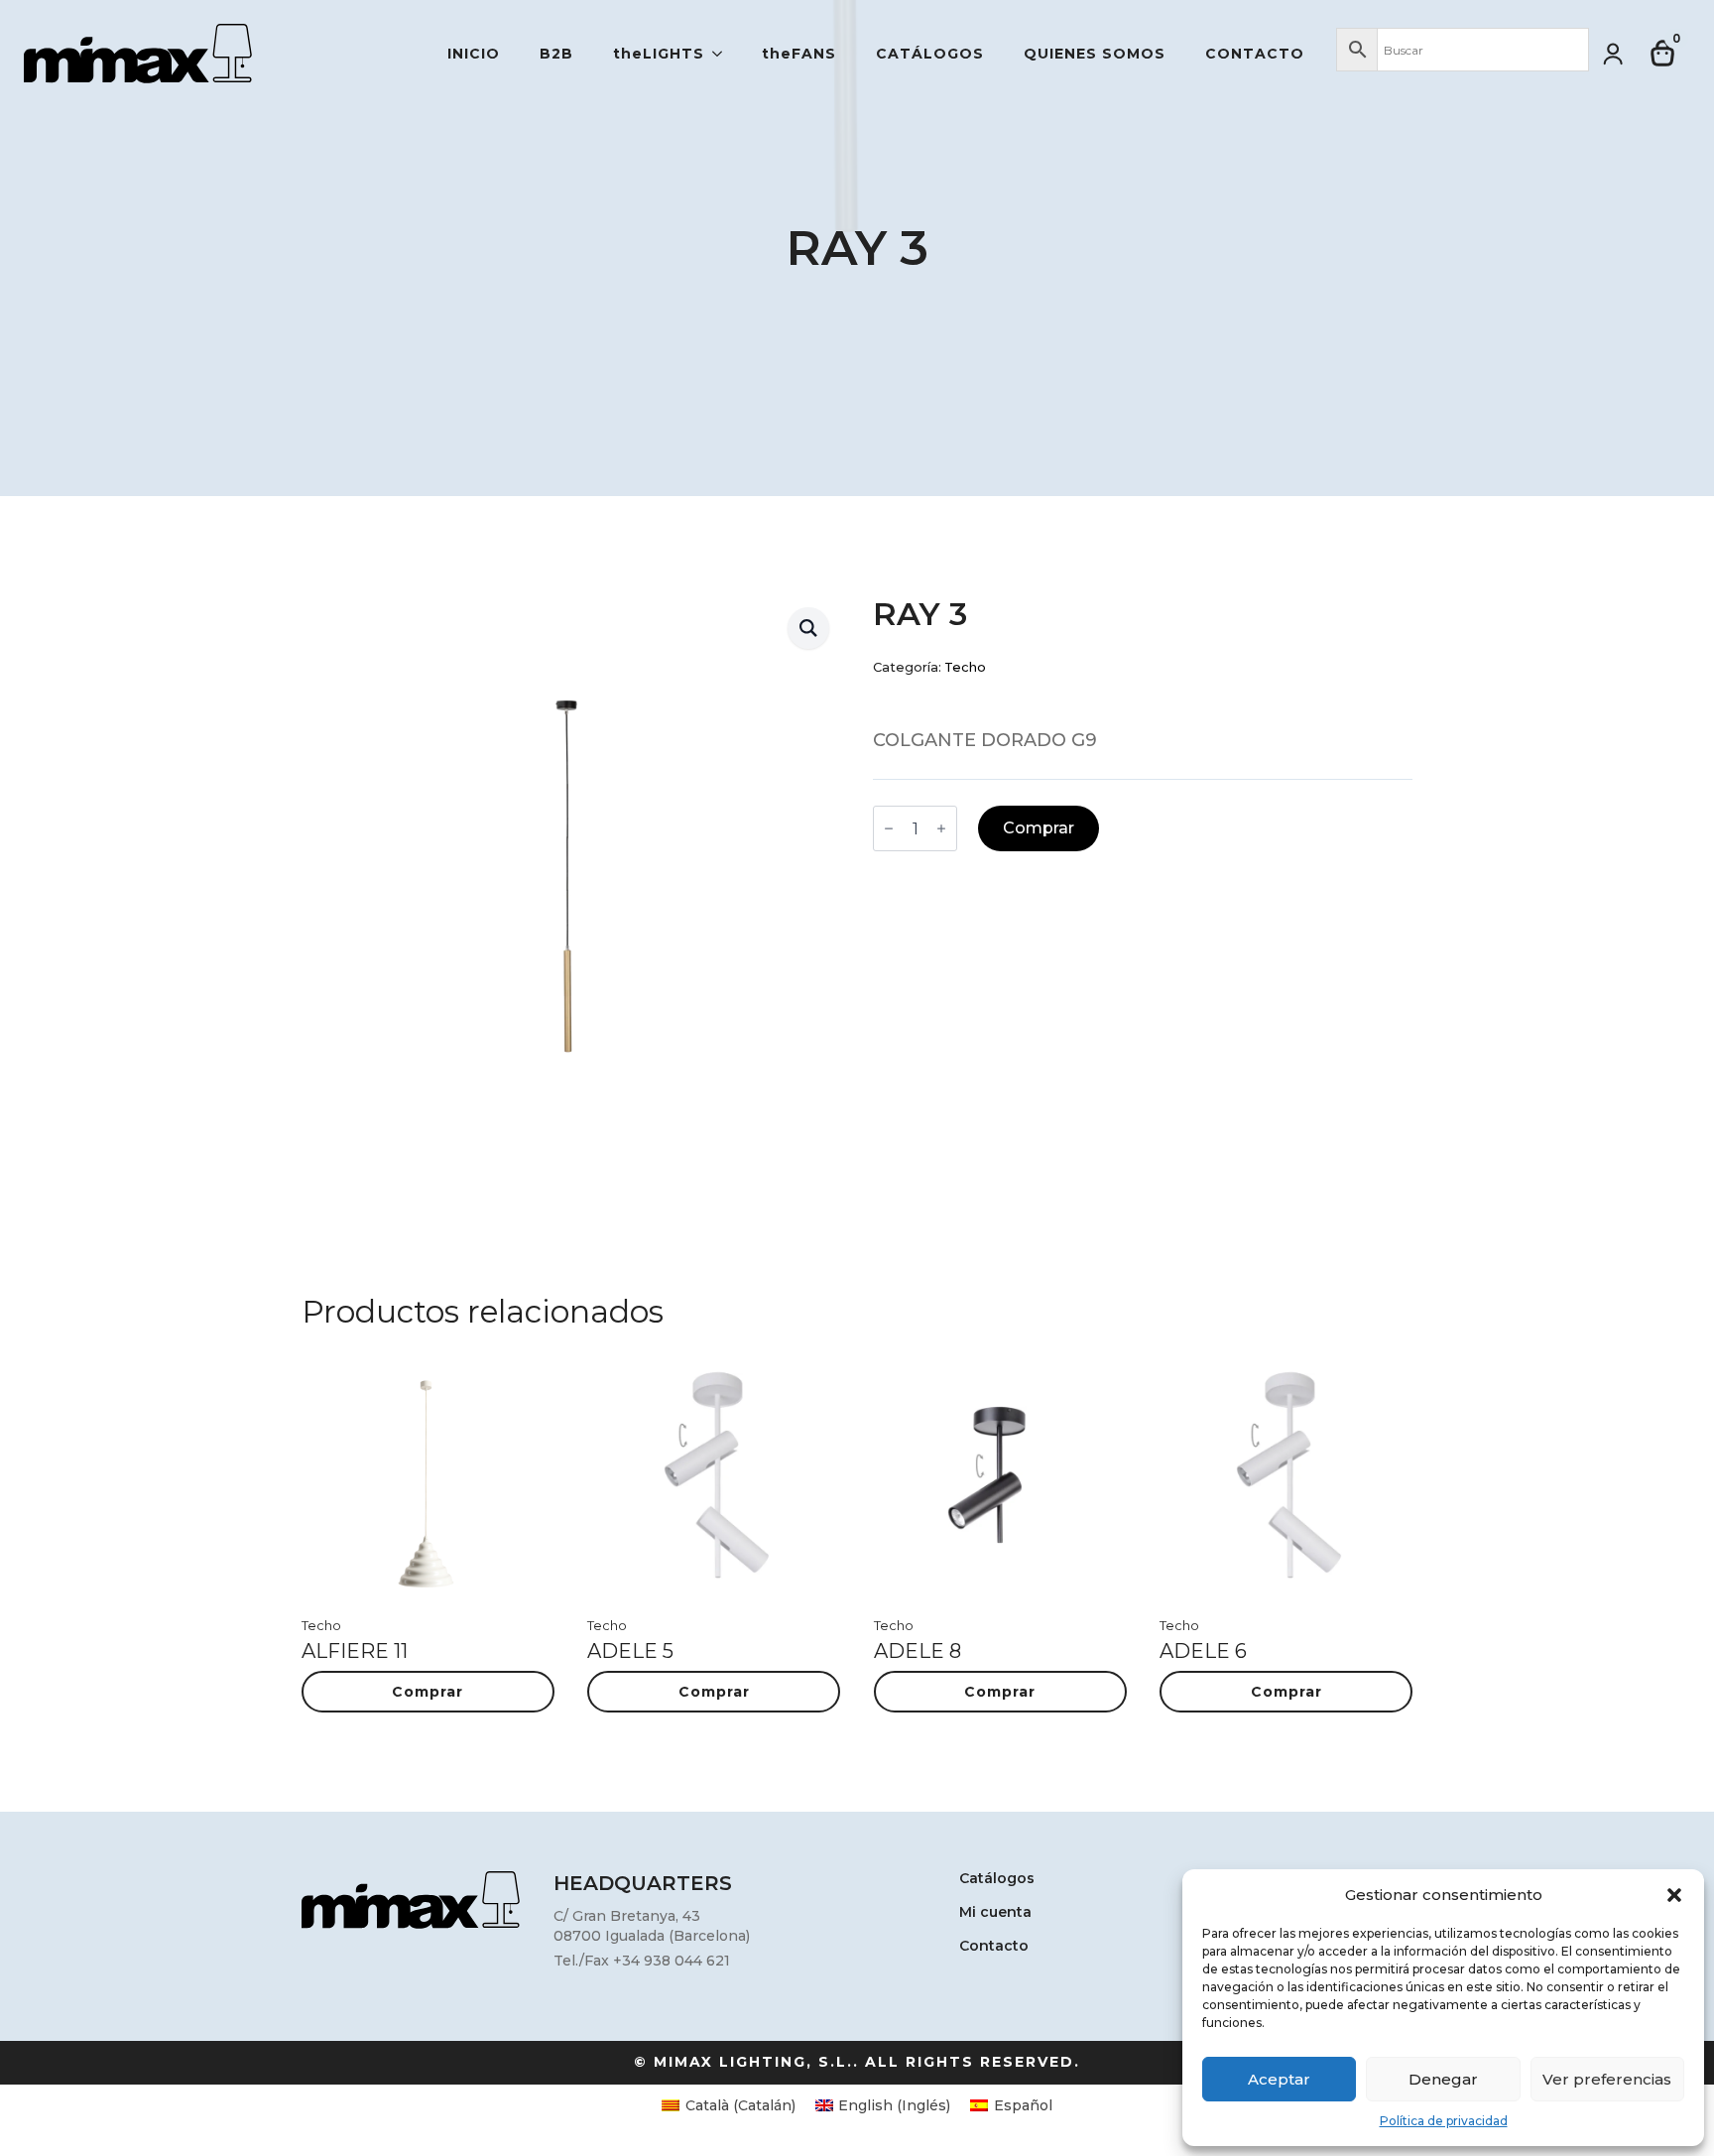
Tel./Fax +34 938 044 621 (642, 1961)
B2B (556, 54)
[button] (1674, 1895)
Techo (965, 667)
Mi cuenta (995, 1913)
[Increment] (941, 828)
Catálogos (930, 54)
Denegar (1443, 2079)
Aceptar (1279, 2079)
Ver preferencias (1607, 2079)
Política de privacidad (1444, 2121)
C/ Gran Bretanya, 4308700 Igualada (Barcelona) (652, 1926)
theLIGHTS (659, 54)
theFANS (799, 54)
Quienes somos (1095, 54)
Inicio (474, 54)
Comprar (1039, 828)
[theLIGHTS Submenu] (723, 54)
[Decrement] (889, 828)
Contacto (1255, 54)
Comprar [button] (428, 1692)
